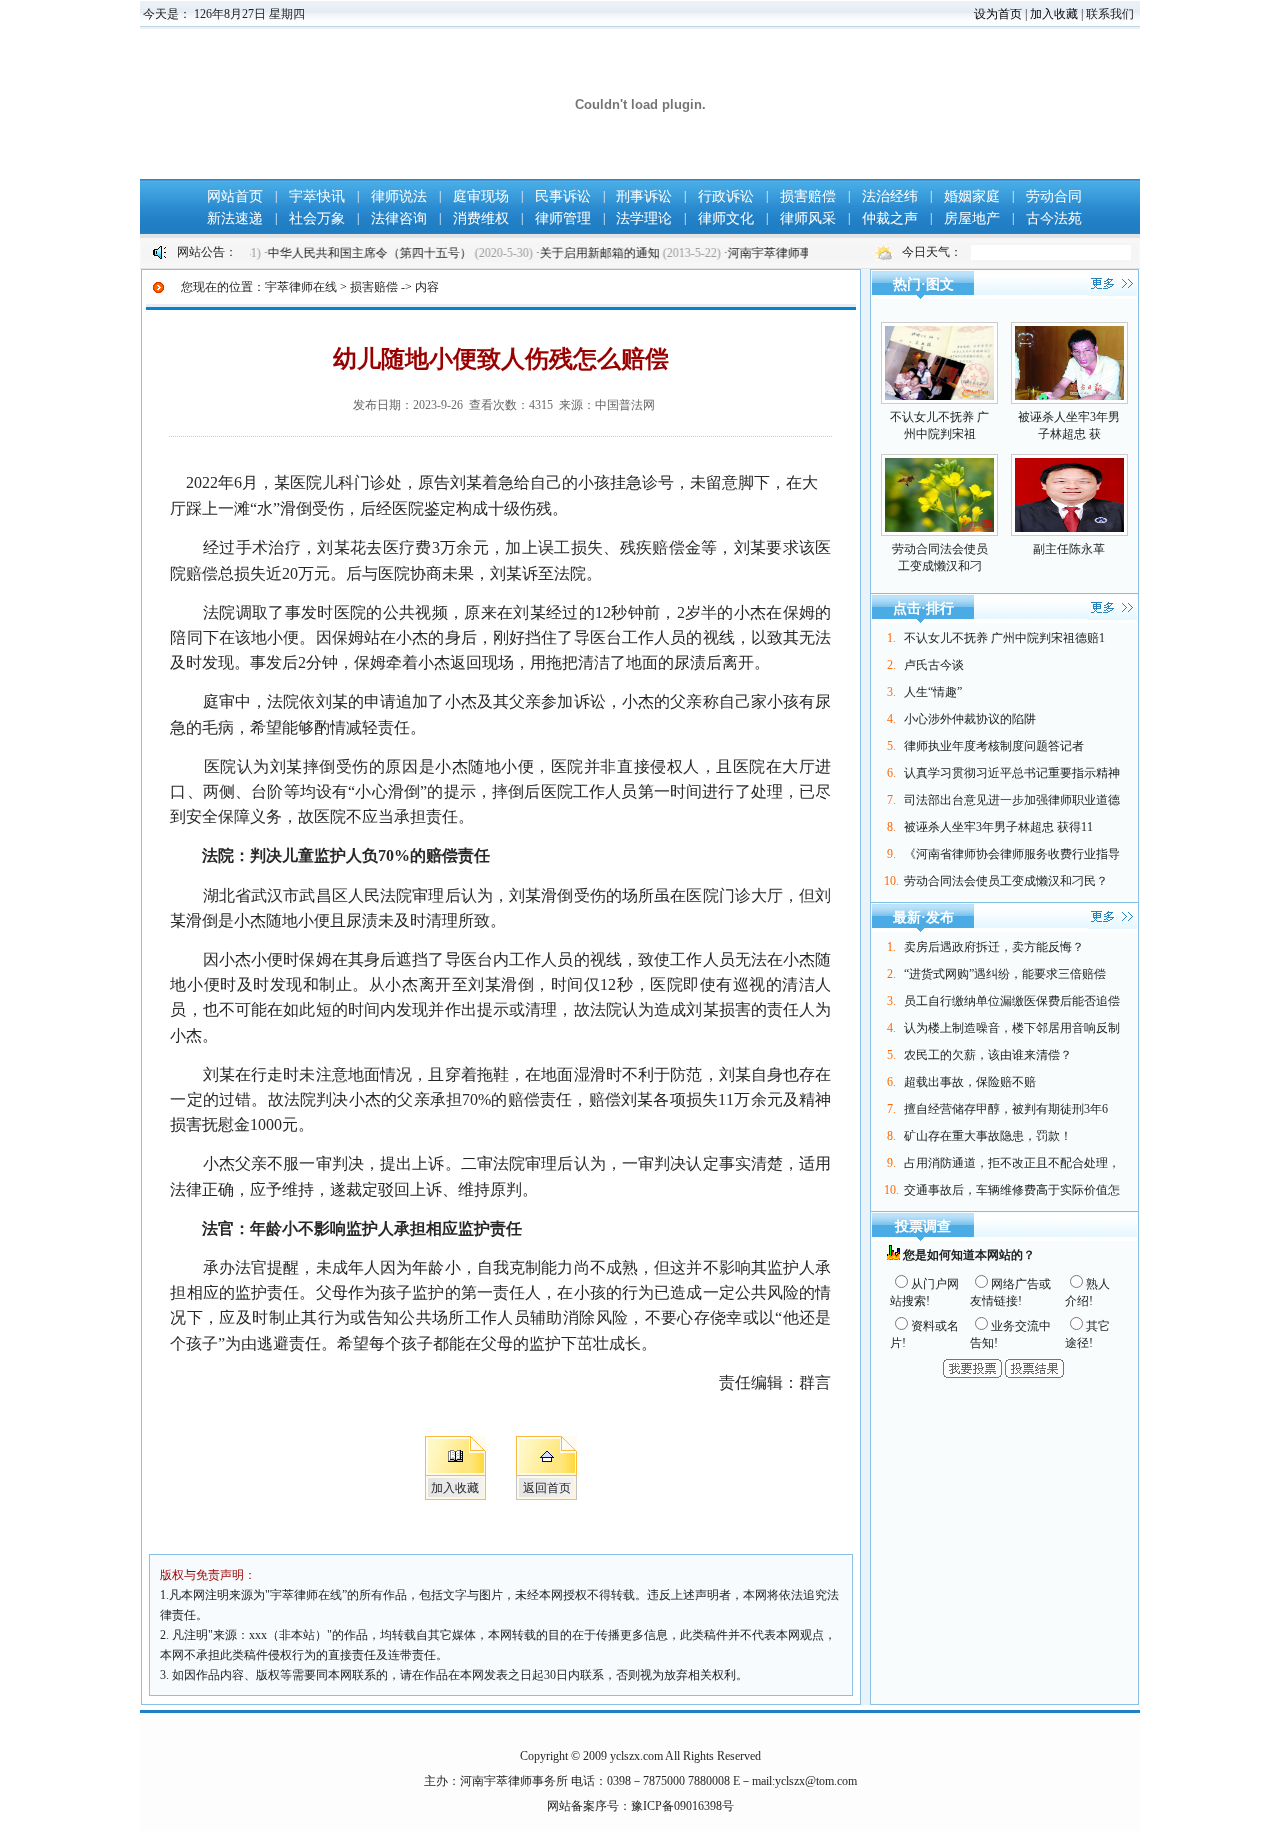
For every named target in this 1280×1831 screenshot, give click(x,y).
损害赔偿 (808, 196)
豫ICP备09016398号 (682, 1806)
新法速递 (235, 218)
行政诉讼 (726, 196)
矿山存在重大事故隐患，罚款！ (988, 1136)
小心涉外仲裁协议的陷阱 (970, 719)
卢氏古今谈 (934, 665)
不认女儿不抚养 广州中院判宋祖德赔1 (1004, 638)
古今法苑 (1054, 218)
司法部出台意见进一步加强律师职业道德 (1012, 800)
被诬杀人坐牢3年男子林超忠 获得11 (998, 827)
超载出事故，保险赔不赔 (970, 1082)
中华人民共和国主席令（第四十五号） (341, 253)
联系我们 (1110, 14)
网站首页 (235, 196)
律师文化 (726, 218)
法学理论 (644, 218)
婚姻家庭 (972, 196)
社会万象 (317, 218)
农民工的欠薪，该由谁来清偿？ (988, 1055)
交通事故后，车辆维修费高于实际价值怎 (1012, 1190)
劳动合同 (1054, 196)
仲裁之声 (890, 218)
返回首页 (547, 1488)
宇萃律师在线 (301, 287)
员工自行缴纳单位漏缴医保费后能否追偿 (1012, 1001)
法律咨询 (399, 218)
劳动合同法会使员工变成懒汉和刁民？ (1006, 881)
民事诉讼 (563, 196)
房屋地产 (972, 218)
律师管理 (563, 218)
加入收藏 (1054, 14)
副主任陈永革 (1069, 549)
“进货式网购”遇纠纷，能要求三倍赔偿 (1005, 974)
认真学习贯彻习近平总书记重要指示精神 (1012, 773)
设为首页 (998, 14)
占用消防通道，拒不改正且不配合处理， (1012, 1163)
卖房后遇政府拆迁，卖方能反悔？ (994, 947)
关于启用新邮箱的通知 (571, 253)
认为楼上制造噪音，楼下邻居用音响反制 (1012, 1028)
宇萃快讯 (317, 196)
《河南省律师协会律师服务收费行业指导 (1012, 854)
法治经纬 (890, 196)
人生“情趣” (933, 692)
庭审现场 (481, 196)
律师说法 (399, 196)
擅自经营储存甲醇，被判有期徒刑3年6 (1006, 1109)
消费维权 (481, 218)
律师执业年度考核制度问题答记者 (994, 746)
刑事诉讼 (644, 196)
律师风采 (808, 218)
